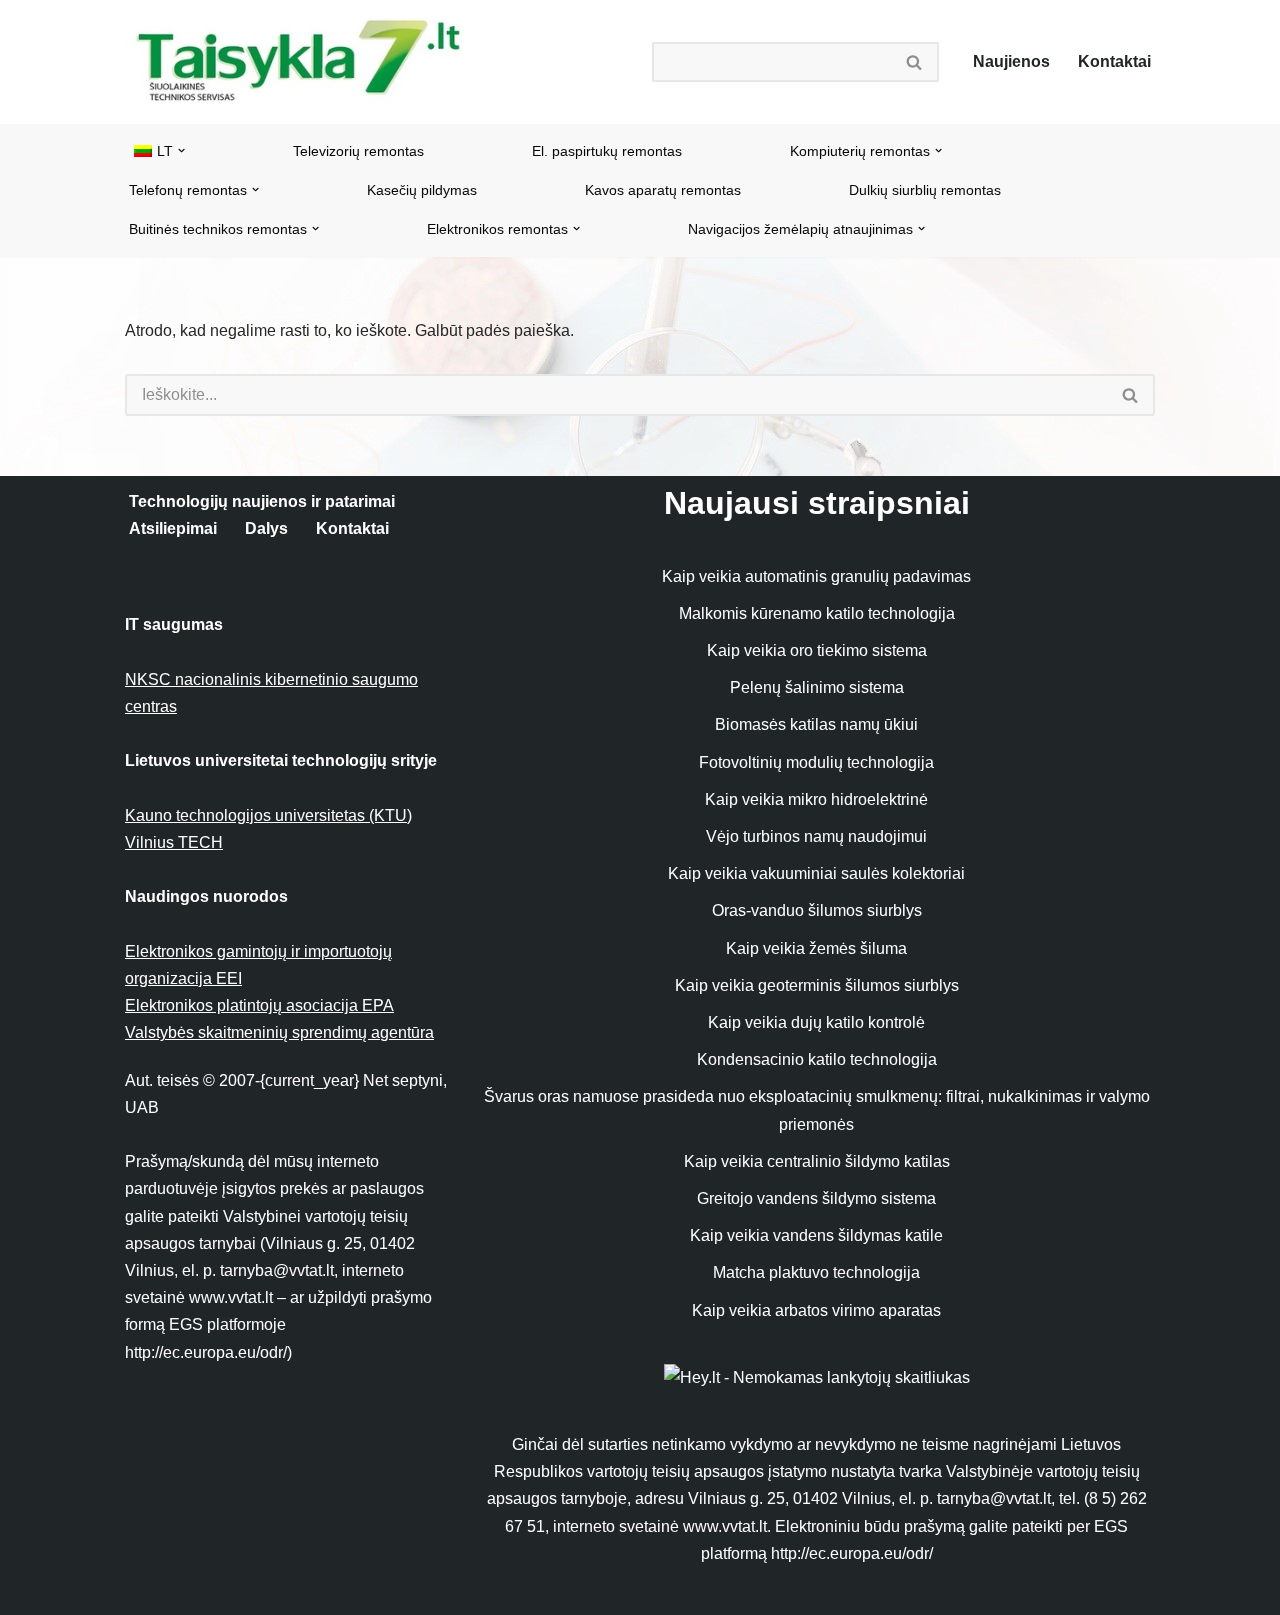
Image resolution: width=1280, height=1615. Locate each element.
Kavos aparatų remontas (663, 190)
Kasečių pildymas (422, 190)
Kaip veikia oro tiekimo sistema (817, 650)
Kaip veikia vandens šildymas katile (816, 1235)
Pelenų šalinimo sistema (817, 687)
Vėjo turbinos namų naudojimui (816, 836)
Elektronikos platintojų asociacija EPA (259, 1005)
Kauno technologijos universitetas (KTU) (268, 815)
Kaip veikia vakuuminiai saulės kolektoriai (816, 873)
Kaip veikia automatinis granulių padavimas (816, 576)
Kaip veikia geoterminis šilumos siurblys (817, 985)
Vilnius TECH (174, 842)
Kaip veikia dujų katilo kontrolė (816, 1022)
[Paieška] (915, 62)
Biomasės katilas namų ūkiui (816, 724)
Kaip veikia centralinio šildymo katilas (817, 1161)
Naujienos (1011, 61)
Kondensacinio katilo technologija (817, 1059)
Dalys (266, 528)
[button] (181, 150)
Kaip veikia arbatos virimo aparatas (816, 1310)
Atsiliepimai (173, 528)
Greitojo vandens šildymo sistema (816, 1198)
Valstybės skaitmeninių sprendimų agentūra (279, 1032)
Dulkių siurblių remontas (925, 190)
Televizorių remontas (358, 151)
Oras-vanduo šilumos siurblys (817, 910)
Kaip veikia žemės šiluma (816, 948)
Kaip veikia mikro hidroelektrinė (816, 799)
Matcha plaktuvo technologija (816, 1272)
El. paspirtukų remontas (607, 151)
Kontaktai (1114, 61)
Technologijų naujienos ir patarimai (262, 501)
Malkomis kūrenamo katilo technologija (817, 613)
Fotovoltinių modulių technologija (816, 762)
